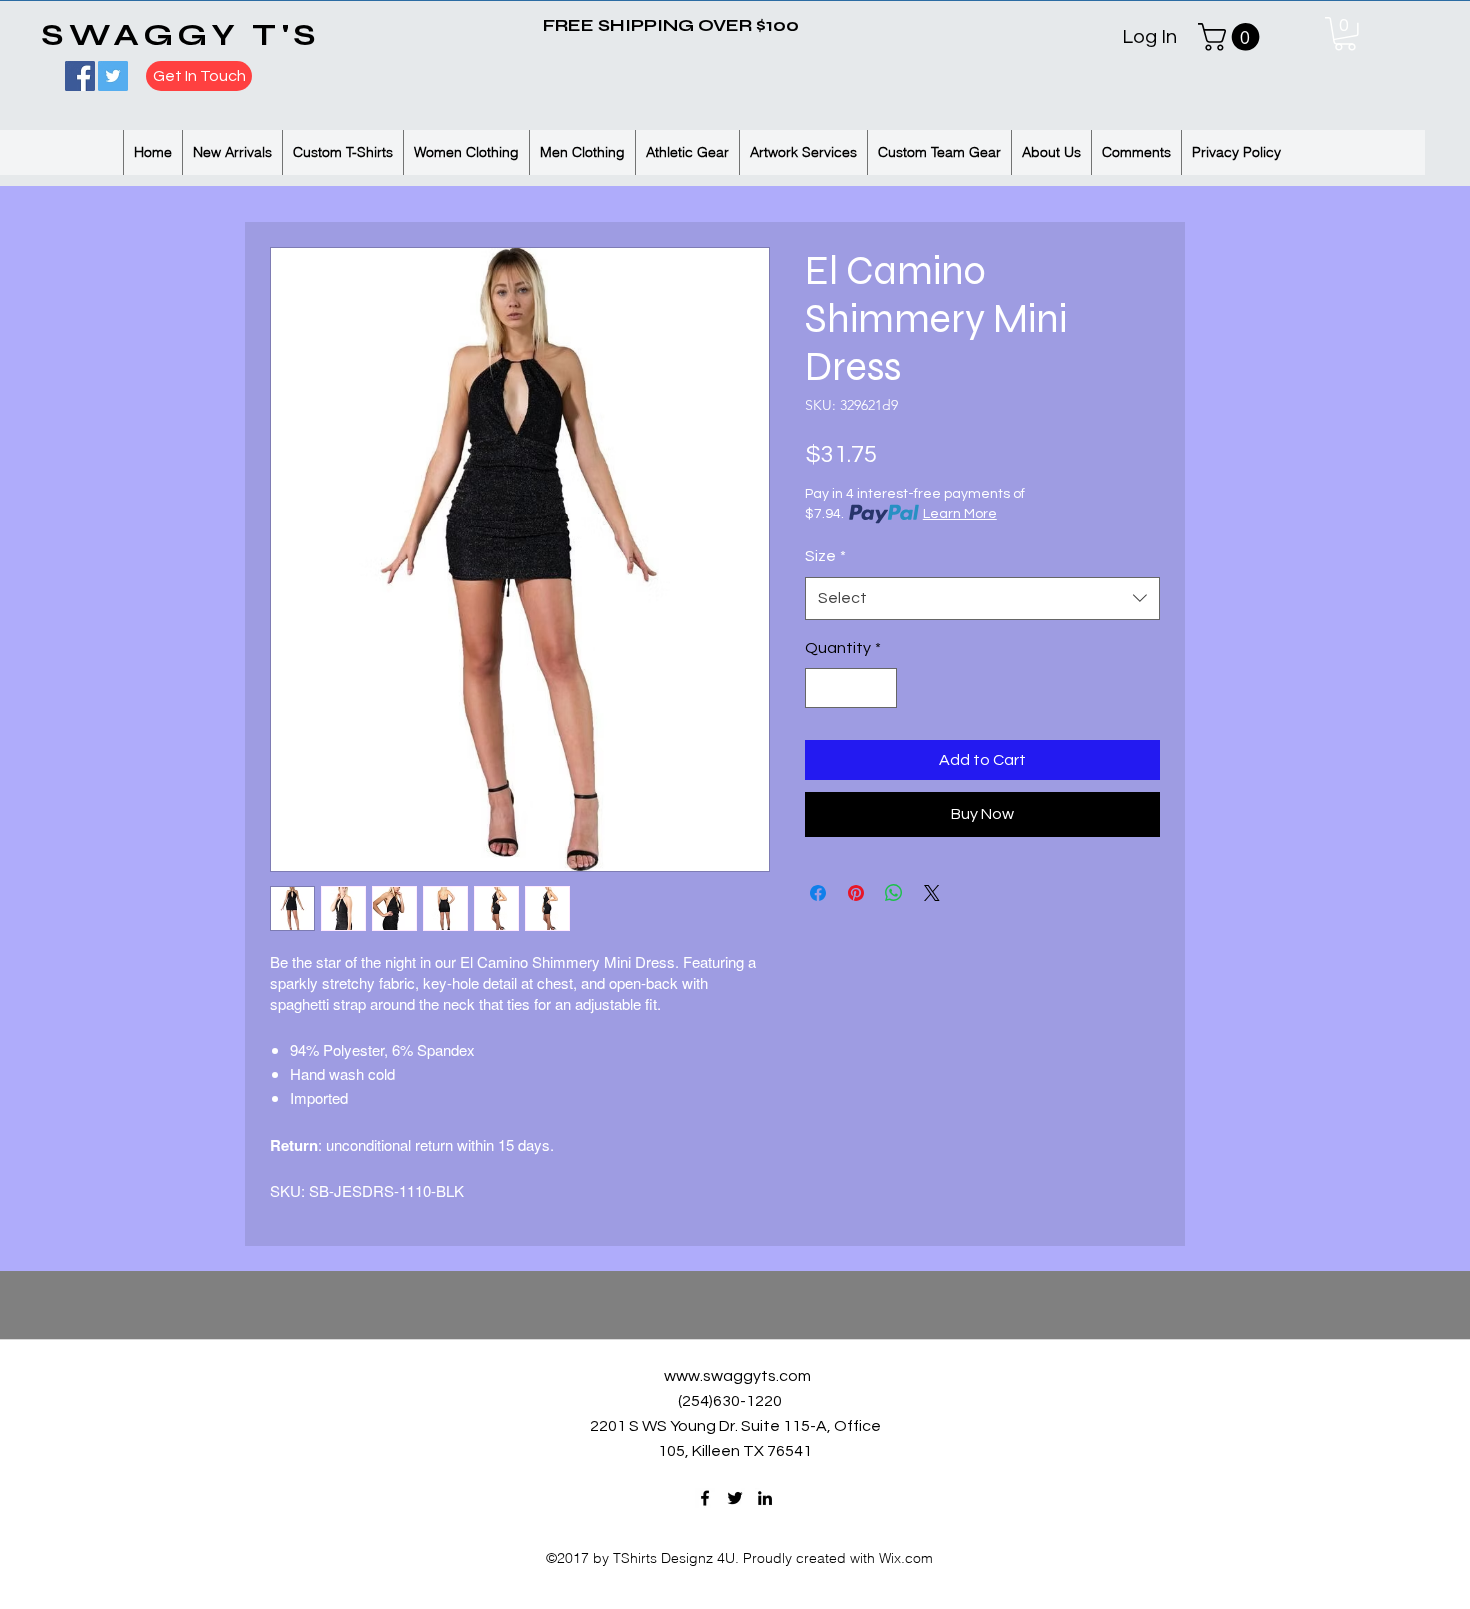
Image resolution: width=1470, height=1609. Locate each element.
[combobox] (982, 598)
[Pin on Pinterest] (856, 893)
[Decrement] (822, 688)
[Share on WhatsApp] (894, 893)
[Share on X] (932, 893)
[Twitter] (113, 76)
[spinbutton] (851, 688)
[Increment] (880, 688)
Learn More (960, 514)
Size (825, 556)
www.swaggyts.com (737, 1376)
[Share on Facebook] (818, 893)
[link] (1232, 37)
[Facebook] (80, 76)
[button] (1345, 34)
